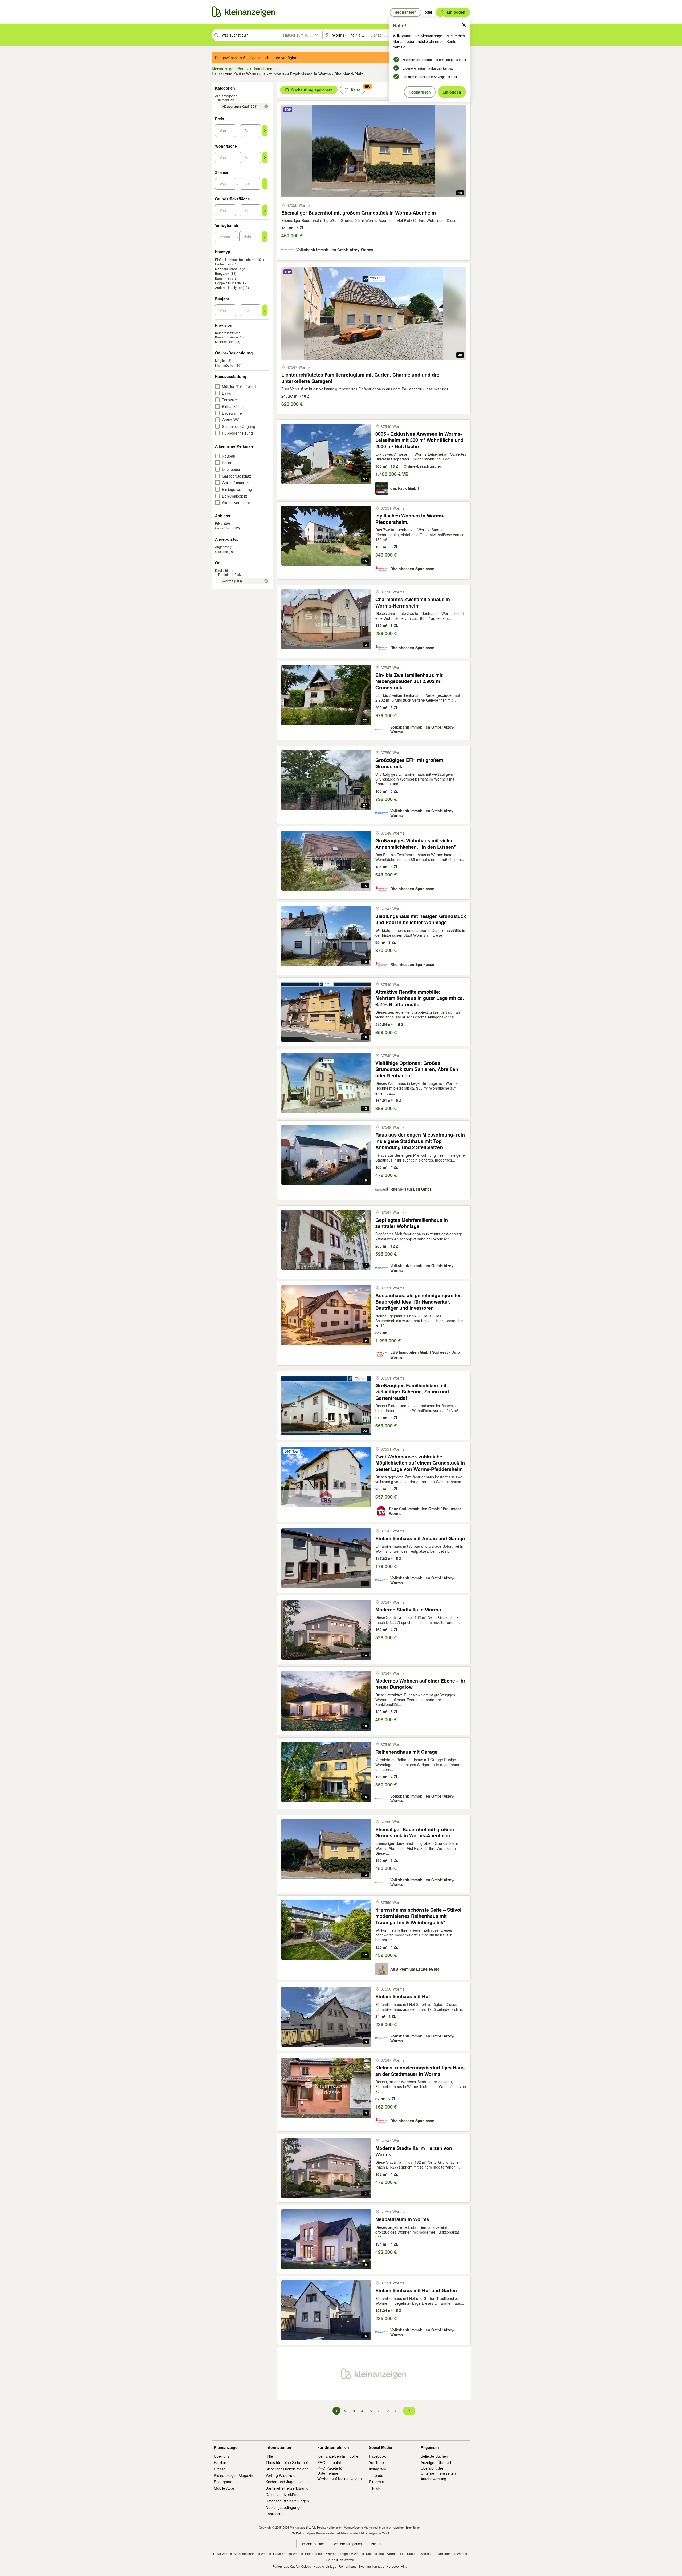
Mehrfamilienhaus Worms (252, 2553)
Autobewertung (433, 2479)
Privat (219, 523)
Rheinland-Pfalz (230, 574)
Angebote (222, 547)
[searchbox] (249, 35)
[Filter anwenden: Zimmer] (265, 184)
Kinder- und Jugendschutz (288, 2482)
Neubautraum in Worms (402, 2219)
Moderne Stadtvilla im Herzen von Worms (414, 2151)
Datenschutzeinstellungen (287, 2501)
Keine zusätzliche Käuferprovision (228, 335)
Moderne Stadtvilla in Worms (408, 1610)
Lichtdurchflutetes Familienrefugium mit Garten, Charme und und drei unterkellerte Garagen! (361, 378)
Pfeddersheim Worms (321, 2553)
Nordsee (393, 2566)
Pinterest (376, 2482)
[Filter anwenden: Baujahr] (265, 310)
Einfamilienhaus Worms (450, 2553)
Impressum (275, 2514)
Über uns (222, 2456)
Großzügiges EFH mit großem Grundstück (409, 763)
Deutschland (224, 570)
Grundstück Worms (340, 2560)
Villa (404, 2566)
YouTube (376, 2462)
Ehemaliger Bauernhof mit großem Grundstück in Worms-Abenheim (359, 213)
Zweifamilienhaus (371, 2566)
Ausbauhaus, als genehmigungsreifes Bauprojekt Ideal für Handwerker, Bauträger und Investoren (419, 1302)
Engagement (225, 2482)
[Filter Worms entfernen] (266, 581)
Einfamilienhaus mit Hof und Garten (416, 2290)
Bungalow (222, 273)
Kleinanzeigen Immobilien (339, 2456)
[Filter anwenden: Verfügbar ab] (265, 237)
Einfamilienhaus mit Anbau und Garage (420, 1538)
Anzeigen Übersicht (437, 2462)
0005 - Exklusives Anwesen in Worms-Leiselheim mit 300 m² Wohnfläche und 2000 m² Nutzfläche (419, 440)
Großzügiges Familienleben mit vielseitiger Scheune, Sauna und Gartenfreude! (412, 1392)
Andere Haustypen (229, 287)
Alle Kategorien (226, 96)
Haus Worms (222, 2553)
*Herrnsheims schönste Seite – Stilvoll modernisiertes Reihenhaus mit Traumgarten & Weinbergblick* (419, 1916)
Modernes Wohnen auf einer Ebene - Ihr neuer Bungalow (420, 1684)
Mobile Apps (224, 2488)
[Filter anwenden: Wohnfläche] (265, 157)
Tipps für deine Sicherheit (287, 2462)
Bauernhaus (224, 278)
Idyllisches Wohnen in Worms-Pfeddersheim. (410, 519)
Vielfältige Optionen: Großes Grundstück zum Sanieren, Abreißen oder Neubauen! (417, 1069)
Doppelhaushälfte (228, 283)
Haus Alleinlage (325, 2566)
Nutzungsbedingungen (285, 2507)
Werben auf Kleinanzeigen (340, 2479)
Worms (425, 2553)
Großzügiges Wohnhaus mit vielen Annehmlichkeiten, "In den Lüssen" (416, 844)
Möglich (221, 360)
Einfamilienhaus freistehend (235, 259)
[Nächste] (409, 2411)
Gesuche (222, 551)
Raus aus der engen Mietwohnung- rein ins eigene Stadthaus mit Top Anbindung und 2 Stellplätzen (420, 1141)
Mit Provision (224, 341)
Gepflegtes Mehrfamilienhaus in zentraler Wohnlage (412, 1223)
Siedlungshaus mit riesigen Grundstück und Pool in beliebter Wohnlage (421, 919)
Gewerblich (223, 528)
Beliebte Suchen (434, 2456)
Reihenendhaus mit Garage (406, 1752)
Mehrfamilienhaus (228, 269)
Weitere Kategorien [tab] (348, 2544)
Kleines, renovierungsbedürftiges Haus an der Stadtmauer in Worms (420, 2071)
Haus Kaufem (408, 2553)
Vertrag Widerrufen (282, 2475)
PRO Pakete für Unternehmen (330, 2470)
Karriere (221, 2462)
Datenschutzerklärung (284, 2494)
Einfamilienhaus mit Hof (403, 1997)
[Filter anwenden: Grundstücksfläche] (265, 210)
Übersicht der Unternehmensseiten (438, 2470)
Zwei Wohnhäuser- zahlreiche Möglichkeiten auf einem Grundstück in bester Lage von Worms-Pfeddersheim (420, 1463)
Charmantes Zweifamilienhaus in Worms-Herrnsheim (413, 603)
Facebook (377, 2456)
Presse (220, 2469)
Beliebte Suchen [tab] (313, 2544)
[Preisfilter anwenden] (265, 131)
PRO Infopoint (329, 2462)
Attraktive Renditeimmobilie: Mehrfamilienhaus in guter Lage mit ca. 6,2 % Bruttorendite (420, 998)
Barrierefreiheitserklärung (287, 2488)
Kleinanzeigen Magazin (234, 2475)
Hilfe (269, 2456)
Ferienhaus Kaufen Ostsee (292, 2566)
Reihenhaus (224, 264)
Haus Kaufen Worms (288, 2553)
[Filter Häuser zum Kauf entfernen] (266, 106)
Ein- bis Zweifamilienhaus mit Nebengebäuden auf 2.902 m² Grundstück (409, 681)
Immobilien (226, 100)
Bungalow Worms (351, 2553)
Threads (376, 2475)
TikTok (375, 2488)
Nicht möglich (225, 365)
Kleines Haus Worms (381, 2553)
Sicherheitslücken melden (287, 2469)
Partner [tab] (376, 2544)
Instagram (377, 2469)
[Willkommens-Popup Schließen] (464, 25)
